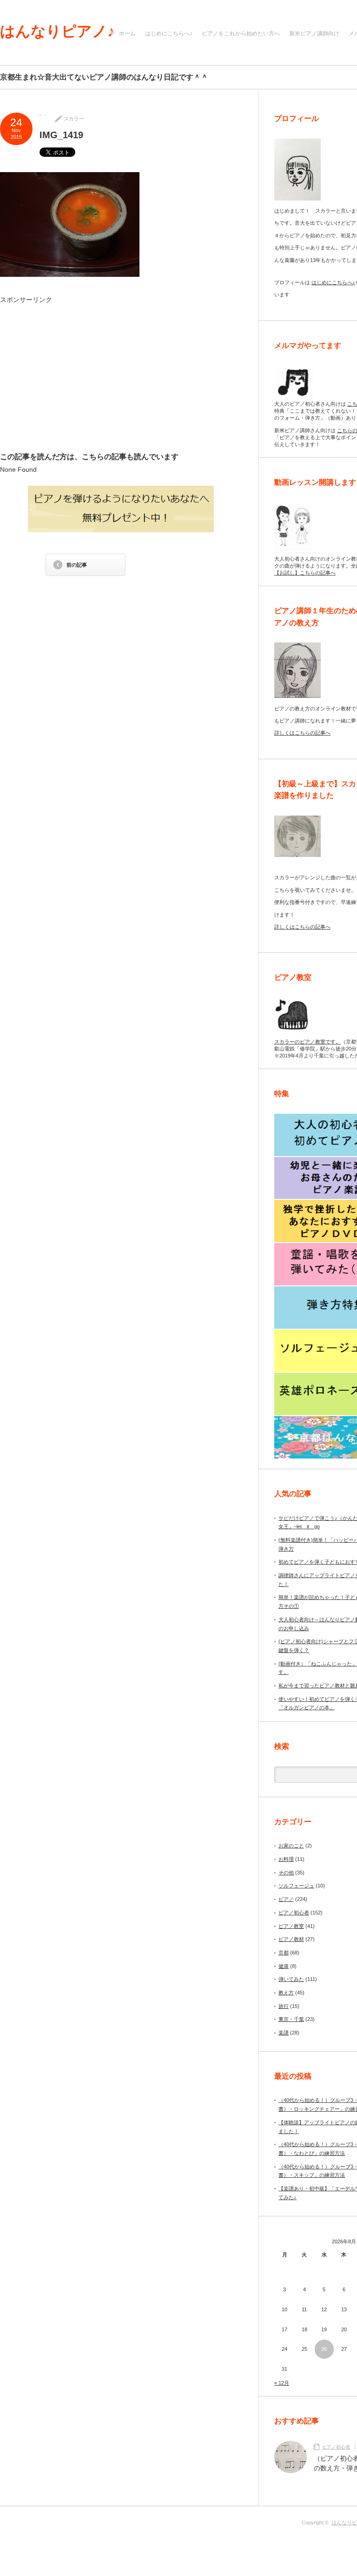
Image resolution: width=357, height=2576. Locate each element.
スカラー (74, 119)
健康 (284, 1966)
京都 (284, 1953)
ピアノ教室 (291, 1926)
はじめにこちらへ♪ (169, 33)
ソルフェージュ (296, 1886)
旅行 (284, 2006)
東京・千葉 (291, 2019)
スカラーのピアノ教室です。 (307, 1042)
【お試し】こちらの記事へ (305, 573)
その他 (286, 1873)
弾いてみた (291, 1979)
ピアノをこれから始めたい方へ (241, 33)
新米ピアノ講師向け (314, 33)
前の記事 (77, 565)
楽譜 (284, 2033)
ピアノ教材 (291, 1939)
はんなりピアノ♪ (57, 31)
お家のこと (291, 1846)
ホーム (127, 33)
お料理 (286, 1859)
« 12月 (282, 2383)
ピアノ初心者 (294, 1913)
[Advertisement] (86, 377)
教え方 (286, 1993)
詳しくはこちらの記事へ (302, 733)
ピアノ (286, 1899)
